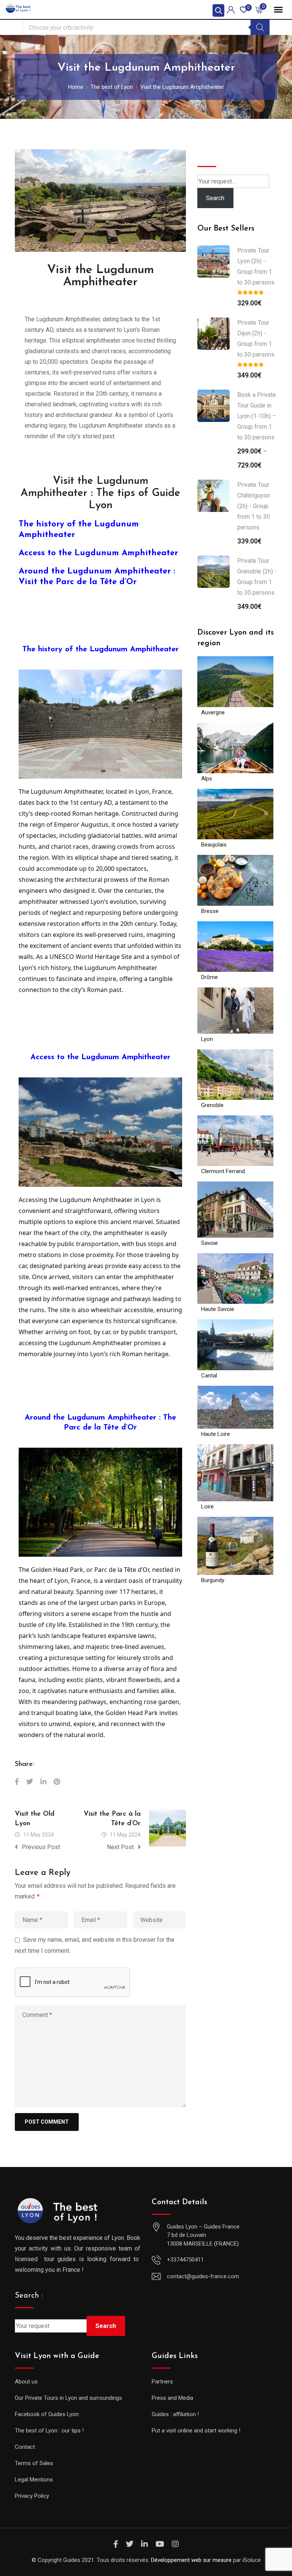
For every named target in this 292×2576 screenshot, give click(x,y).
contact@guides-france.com (203, 2276)
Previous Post (41, 1847)
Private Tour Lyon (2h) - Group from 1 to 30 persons (256, 266)
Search (209, 155)
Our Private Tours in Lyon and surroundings (68, 2398)
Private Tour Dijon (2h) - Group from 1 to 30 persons (256, 339)
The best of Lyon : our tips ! (49, 2431)
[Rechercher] (260, 27)
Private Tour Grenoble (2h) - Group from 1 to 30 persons (257, 577)
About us (26, 2382)
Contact (25, 2447)
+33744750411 (185, 2260)
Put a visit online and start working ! (196, 2431)
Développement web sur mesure (191, 2560)
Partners (162, 2382)
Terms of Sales (34, 2463)
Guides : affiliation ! (175, 2414)
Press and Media (172, 2398)
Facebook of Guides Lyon (47, 2414)
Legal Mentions (34, 2480)
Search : (29, 2296)
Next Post (120, 1847)
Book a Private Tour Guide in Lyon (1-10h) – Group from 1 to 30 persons (257, 416)
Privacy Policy (32, 2496)
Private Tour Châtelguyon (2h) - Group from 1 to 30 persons (254, 506)
